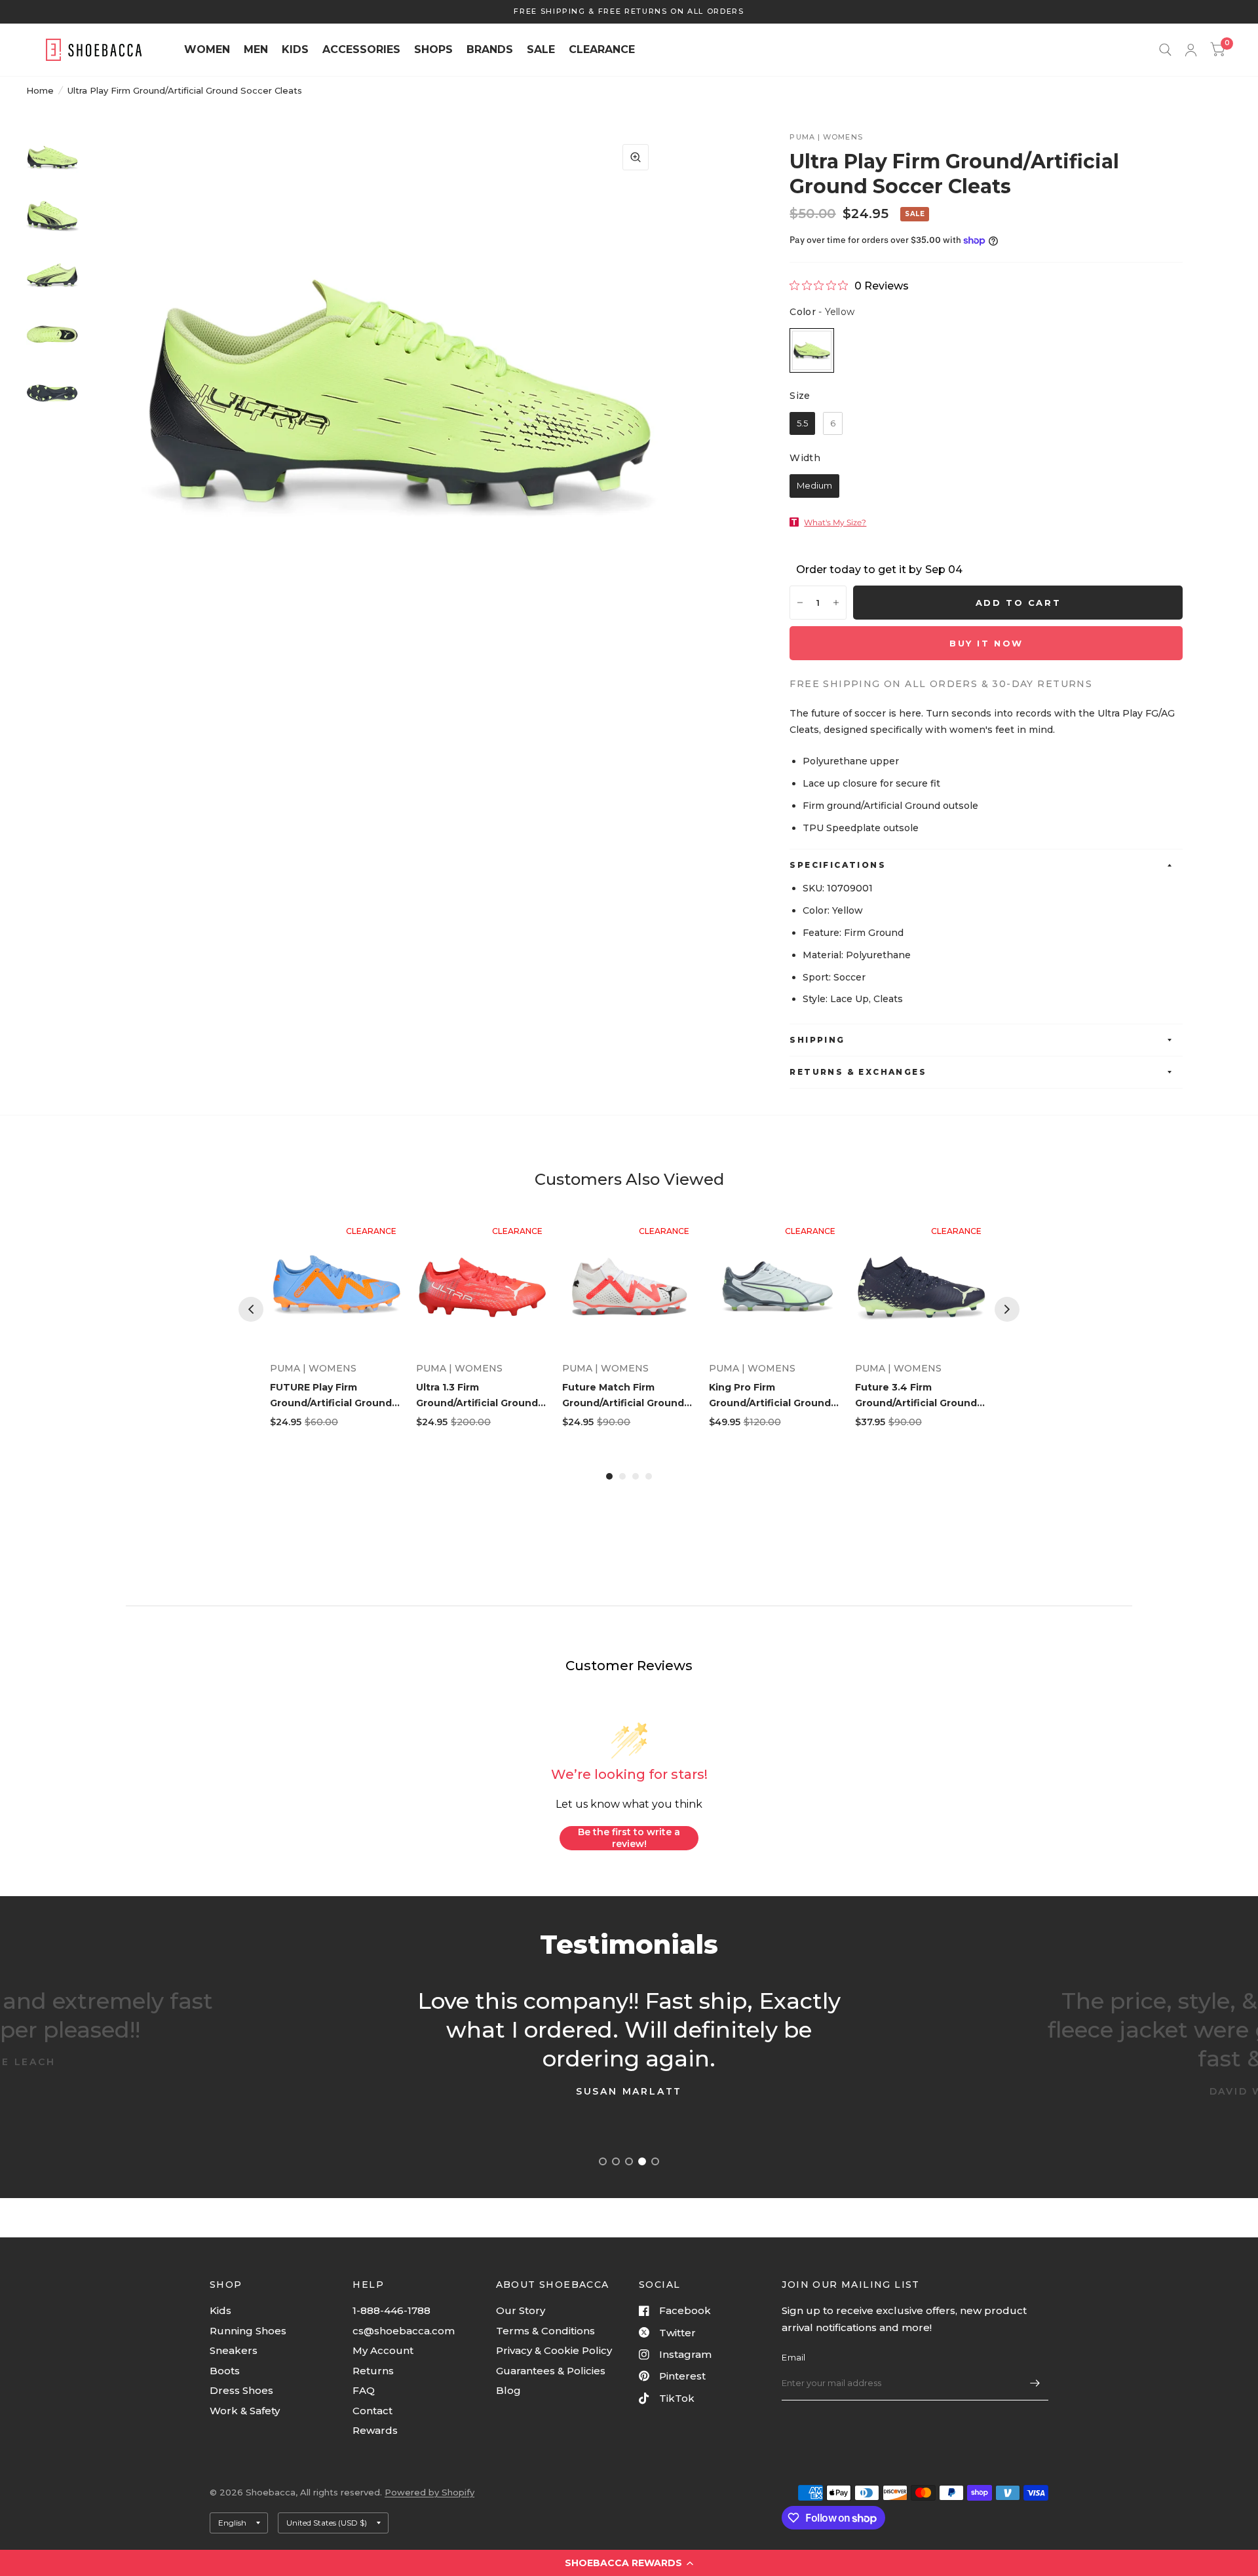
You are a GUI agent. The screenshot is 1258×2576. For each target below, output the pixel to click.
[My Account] (1191, 50)
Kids (220, 2310)
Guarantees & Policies (551, 2371)
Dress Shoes (241, 2390)
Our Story (521, 2310)
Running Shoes (248, 2331)
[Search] (1165, 50)
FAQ (364, 2390)
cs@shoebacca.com (404, 2331)
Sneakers (234, 2350)
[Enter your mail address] (1035, 2383)
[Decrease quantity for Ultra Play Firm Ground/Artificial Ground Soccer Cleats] (800, 603)
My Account (383, 2350)
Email (793, 2357)
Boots (225, 2371)
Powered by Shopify (429, 2492)
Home (40, 90)
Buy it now (986, 643)
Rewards (375, 2430)
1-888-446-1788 (391, 2310)
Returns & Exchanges (858, 1072)
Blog (508, 2390)
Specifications (838, 865)
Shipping (817, 1040)
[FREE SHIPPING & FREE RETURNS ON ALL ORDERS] (629, 11)
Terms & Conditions (545, 2331)
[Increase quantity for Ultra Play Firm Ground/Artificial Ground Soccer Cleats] (836, 603)
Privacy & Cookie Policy (554, 2350)
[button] (629, 2563)
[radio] (812, 350)
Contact (372, 2411)
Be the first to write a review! (629, 1838)
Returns (373, 2371)
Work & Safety (245, 2411)
